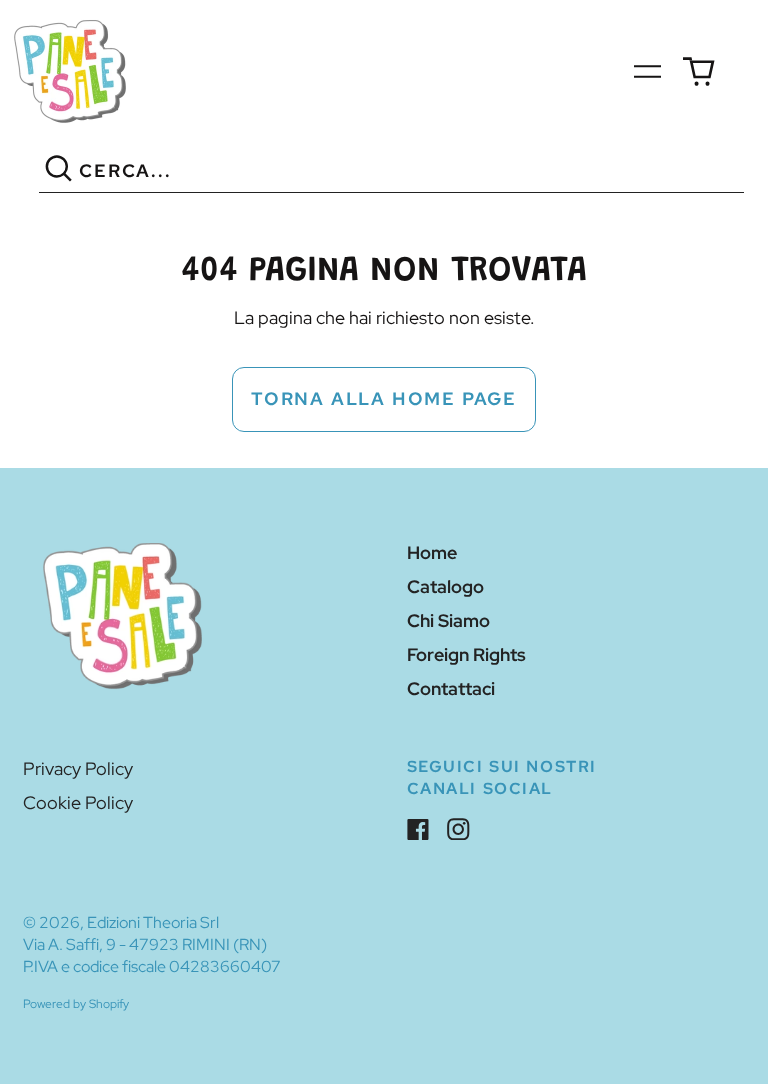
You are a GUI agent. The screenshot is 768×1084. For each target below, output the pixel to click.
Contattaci (451, 688)
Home (432, 552)
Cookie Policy (78, 802)
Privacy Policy (78, 768)
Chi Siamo (448, 620)
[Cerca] (59, 171)
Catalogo (445, 586)
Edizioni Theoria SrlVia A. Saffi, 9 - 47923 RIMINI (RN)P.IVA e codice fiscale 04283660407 (152, 944)
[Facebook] (418, 829)
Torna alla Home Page (384, 398)
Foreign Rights (466, 654)
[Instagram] (458, 829)
